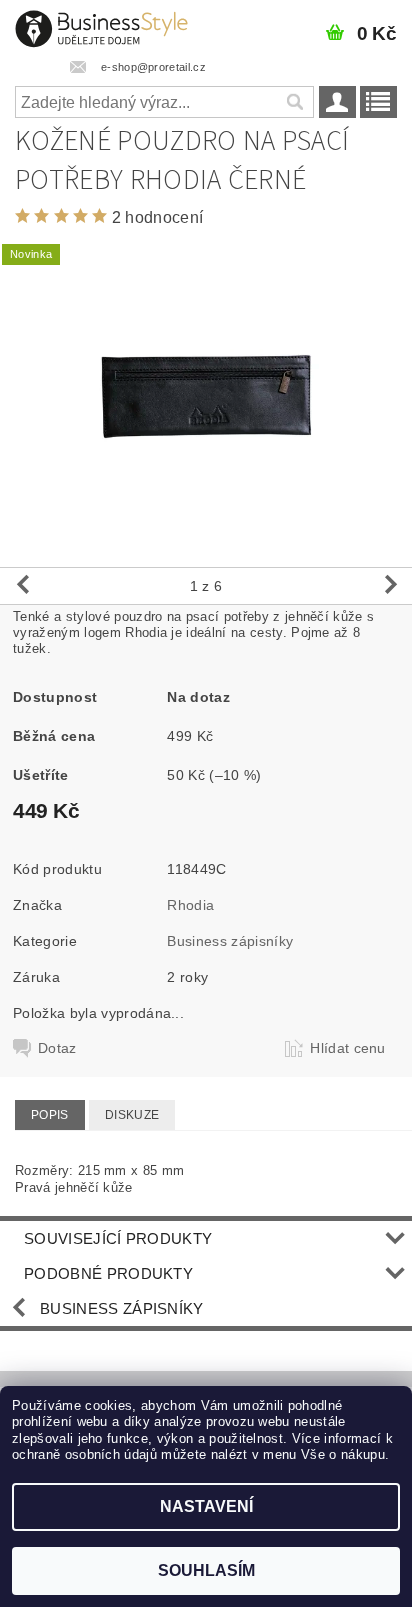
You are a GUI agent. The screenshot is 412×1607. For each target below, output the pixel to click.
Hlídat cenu (348, 1048)
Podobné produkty (108, 1273)
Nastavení (206, 1506)
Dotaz (57, 1048)
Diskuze (132, 1115)
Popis (50, 1115)
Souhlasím (206, 1570)
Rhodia (190, 905)
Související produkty (118, 1238)
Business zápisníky (230, 941)
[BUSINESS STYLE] (101, 26)
